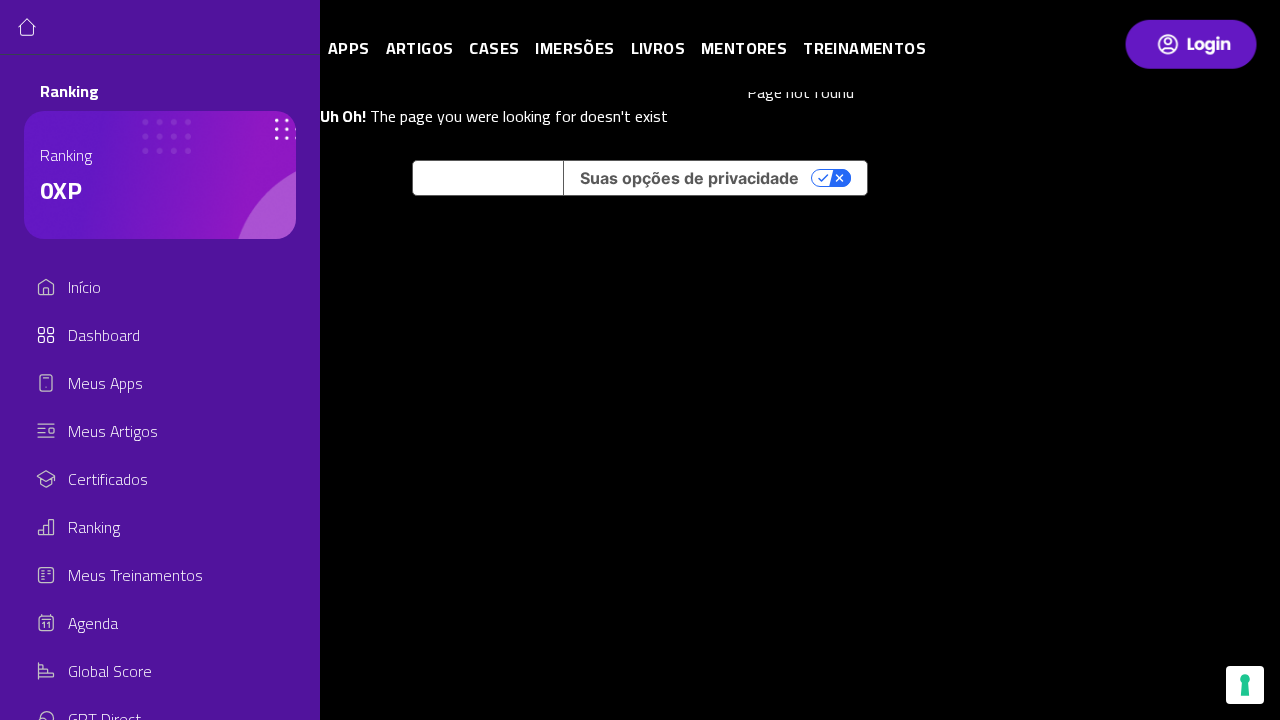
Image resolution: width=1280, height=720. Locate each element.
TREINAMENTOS (864, 48)
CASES (494, 48)
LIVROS (658, 48)
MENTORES (744, 48)
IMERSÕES (574, 48)
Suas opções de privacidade (689, 178)
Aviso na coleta (488, 178)
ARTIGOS (420, 48)
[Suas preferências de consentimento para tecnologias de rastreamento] (1245, 685)
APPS (349, 48)
